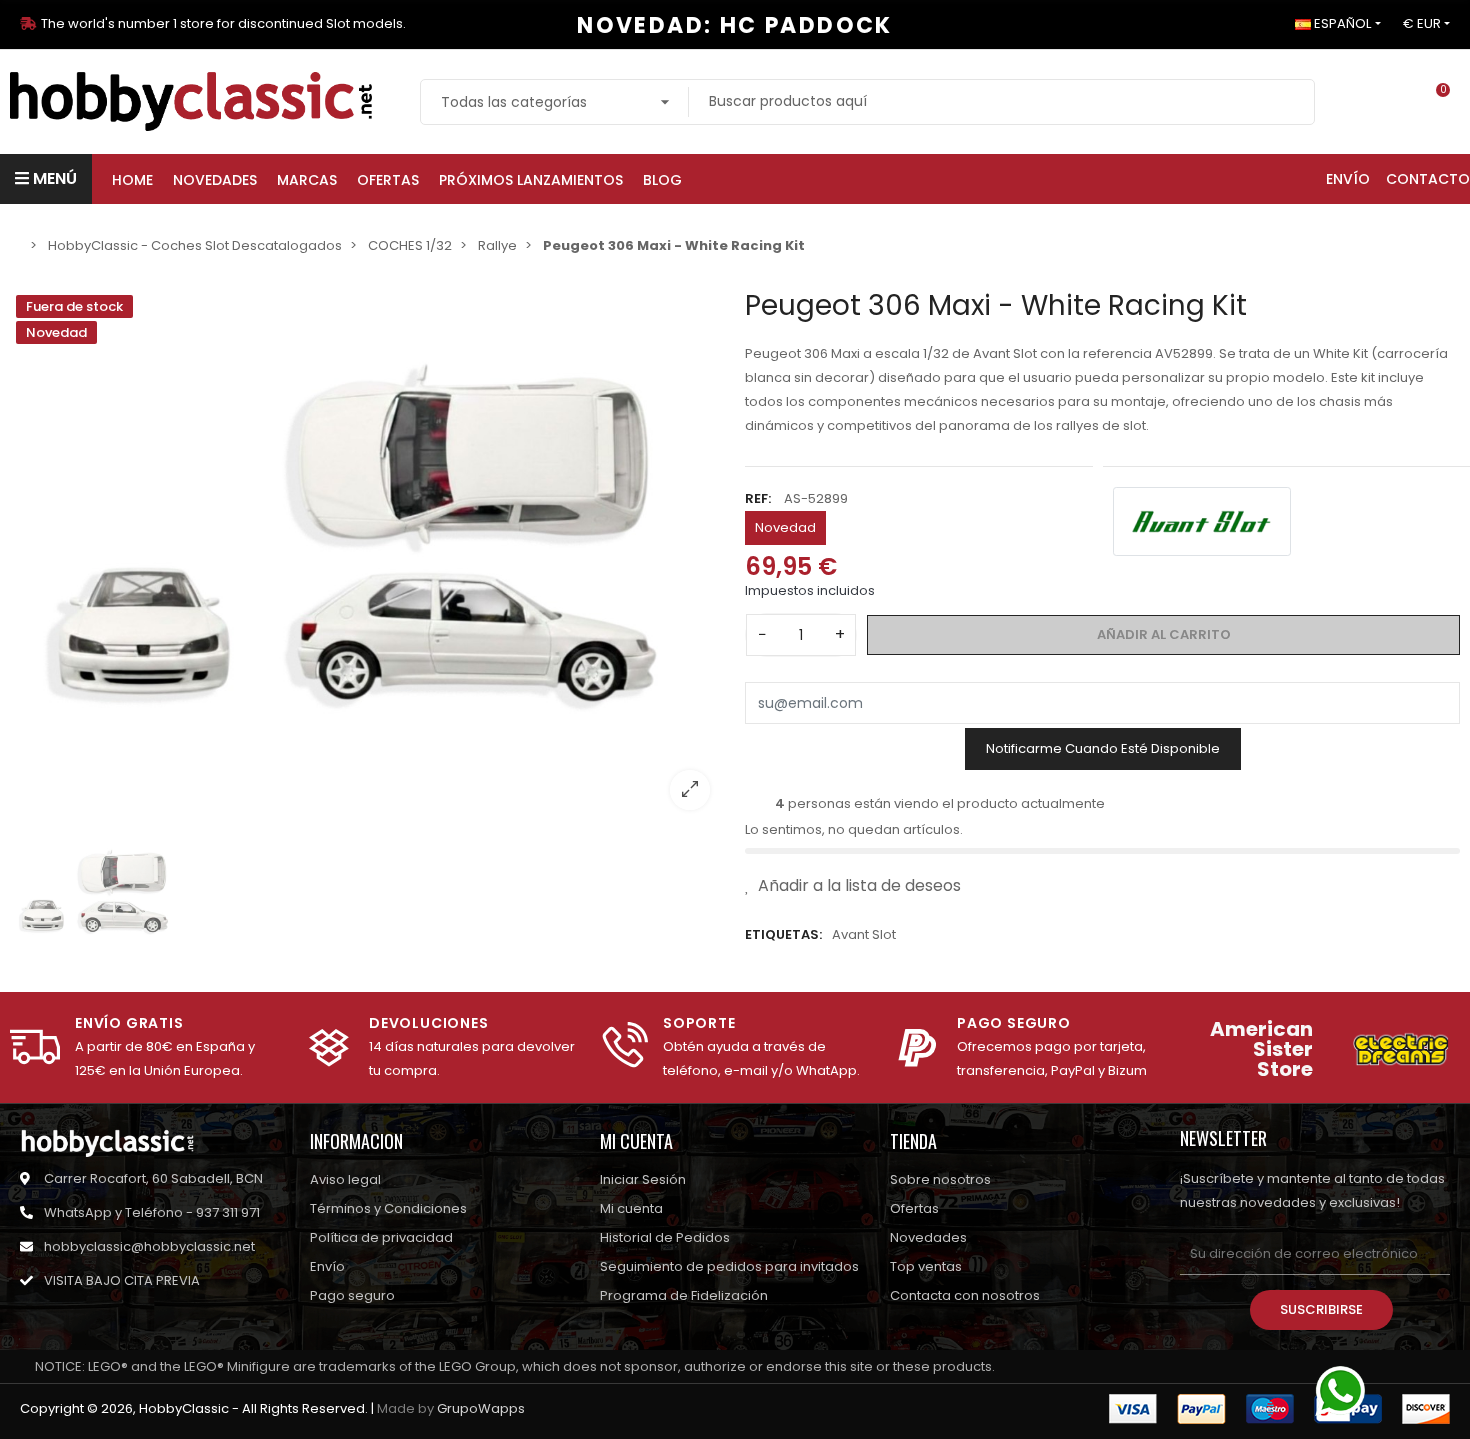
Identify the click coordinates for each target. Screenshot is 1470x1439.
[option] (367, 557)
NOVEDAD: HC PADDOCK (735, 25)
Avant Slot (864, 934)
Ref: (758, 498)
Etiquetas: (783, 934)
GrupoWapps (481, 1408)
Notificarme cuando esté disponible (1103, 748)
